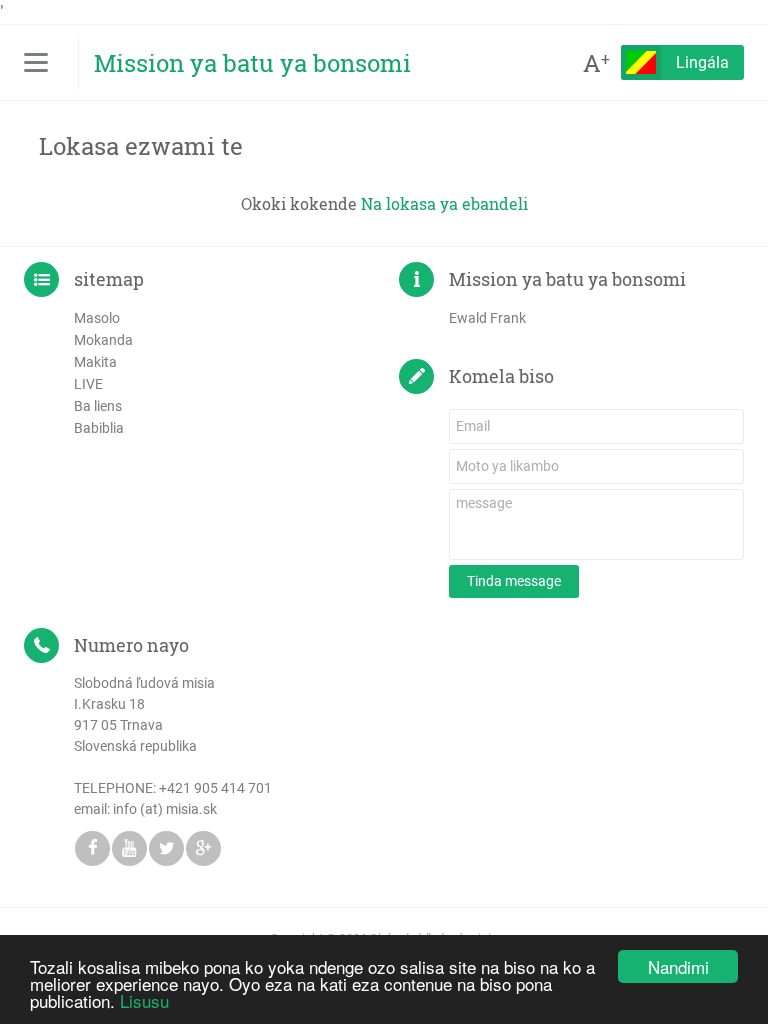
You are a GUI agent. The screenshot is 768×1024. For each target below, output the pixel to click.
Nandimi (678, 966)
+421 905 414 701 (215, 788)
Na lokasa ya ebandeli (444, 203)
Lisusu (144, 1000)
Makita (95, 362)
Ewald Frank (487, 318)
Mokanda (103, 340)
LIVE (88, 384)
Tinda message (514, 581)
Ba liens (98, 406)
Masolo (97, 318)
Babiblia (99, 428)
